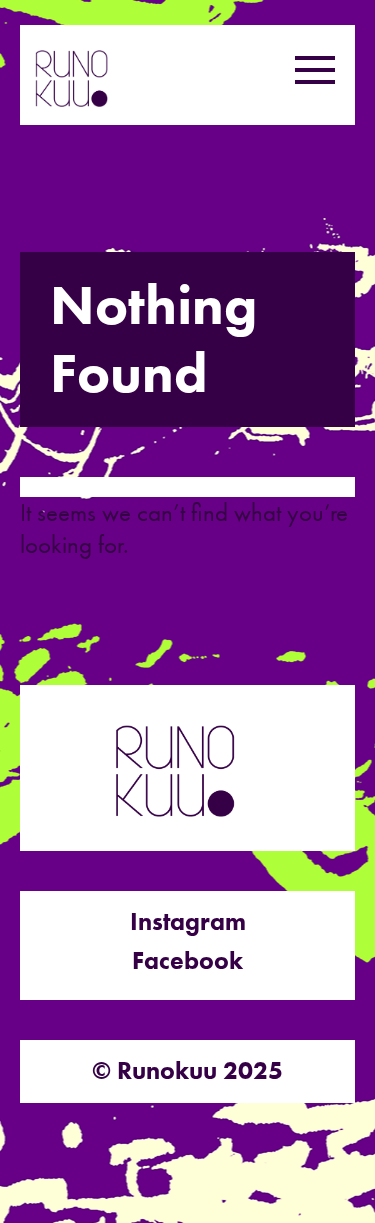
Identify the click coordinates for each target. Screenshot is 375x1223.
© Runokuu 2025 (187, 1070)
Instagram (188, 921)
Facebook (187, 960)
